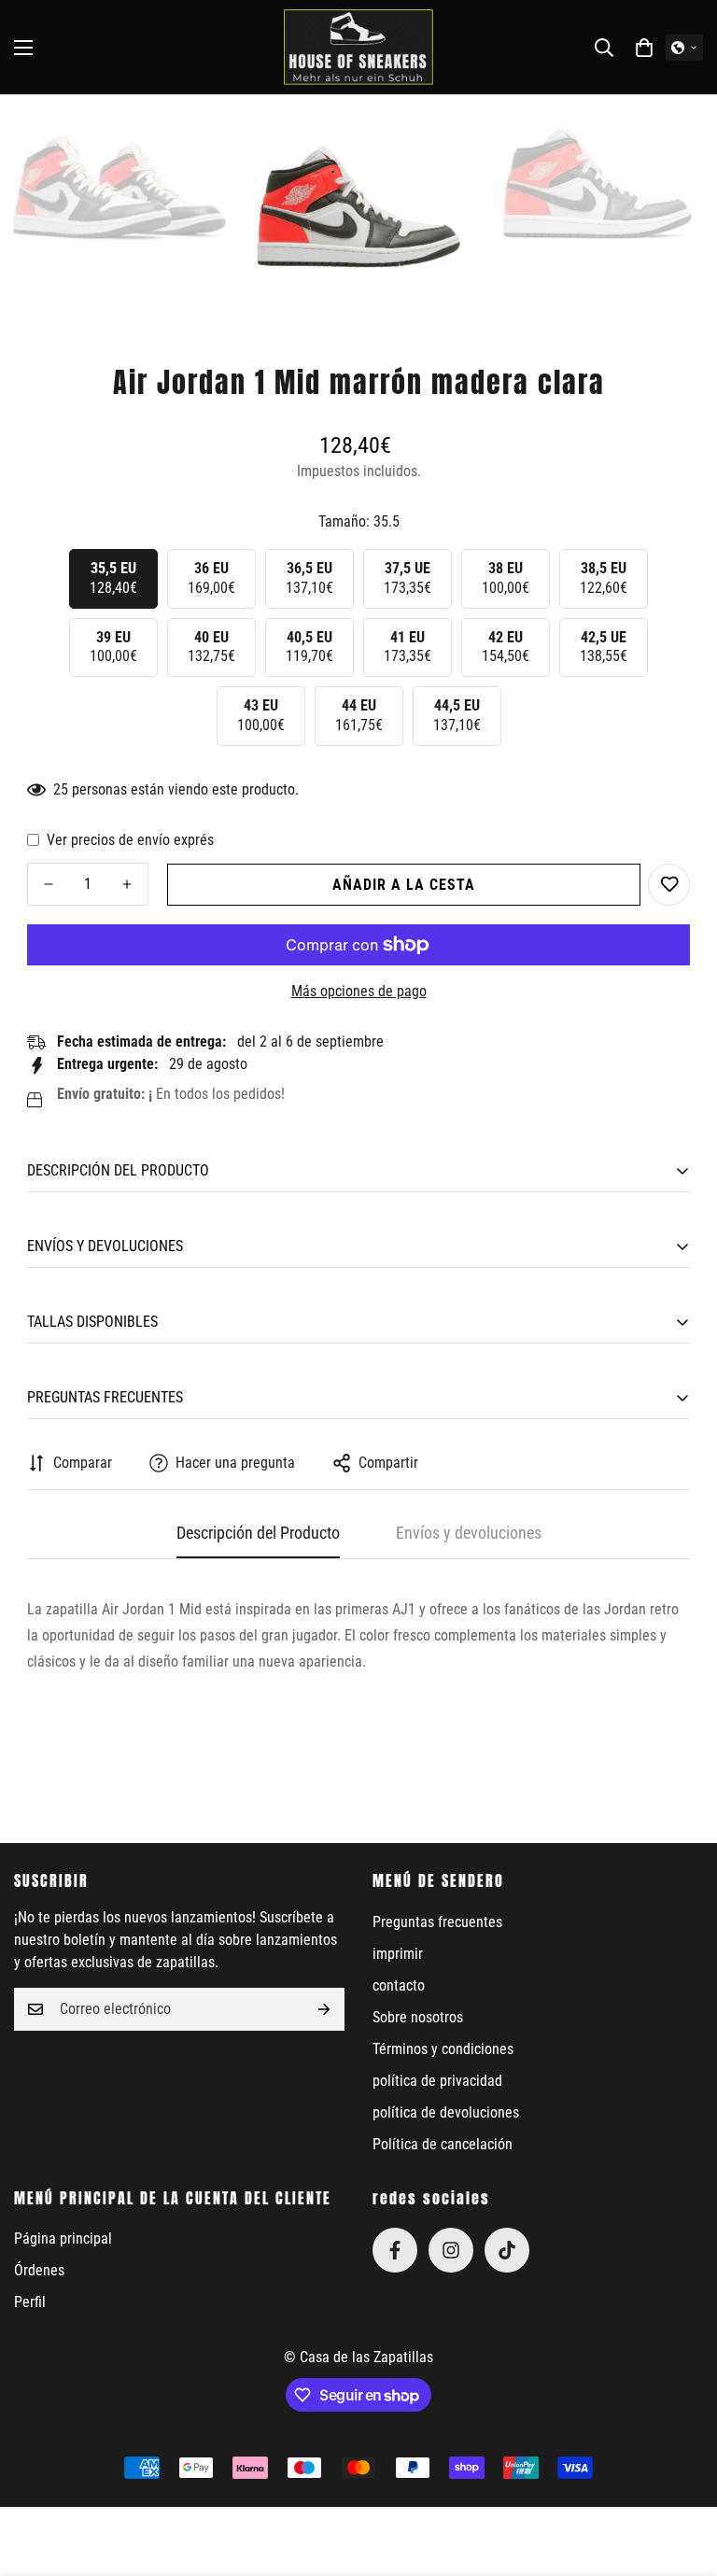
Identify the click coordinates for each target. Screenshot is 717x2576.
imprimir (398, 1954)
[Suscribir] (324, 2009)
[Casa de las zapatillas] (358, 47)
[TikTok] (507, 2250)
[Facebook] (395, 2250)
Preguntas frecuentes (437, 1922)
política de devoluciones (446, 2112)
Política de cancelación (443, 2144)
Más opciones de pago (359, 991)
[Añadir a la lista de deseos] (669, 885)
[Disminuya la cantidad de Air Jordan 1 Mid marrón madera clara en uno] (49, 884)
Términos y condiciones (443, 2049)
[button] (644, 48)
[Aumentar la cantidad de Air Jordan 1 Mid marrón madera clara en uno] (127, 884)
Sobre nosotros (418, 2017)
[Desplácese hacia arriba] (681, 2474)
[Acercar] (199, 134)
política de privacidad (437, 2081)
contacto (399, 1985)
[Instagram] (451, 2250)
